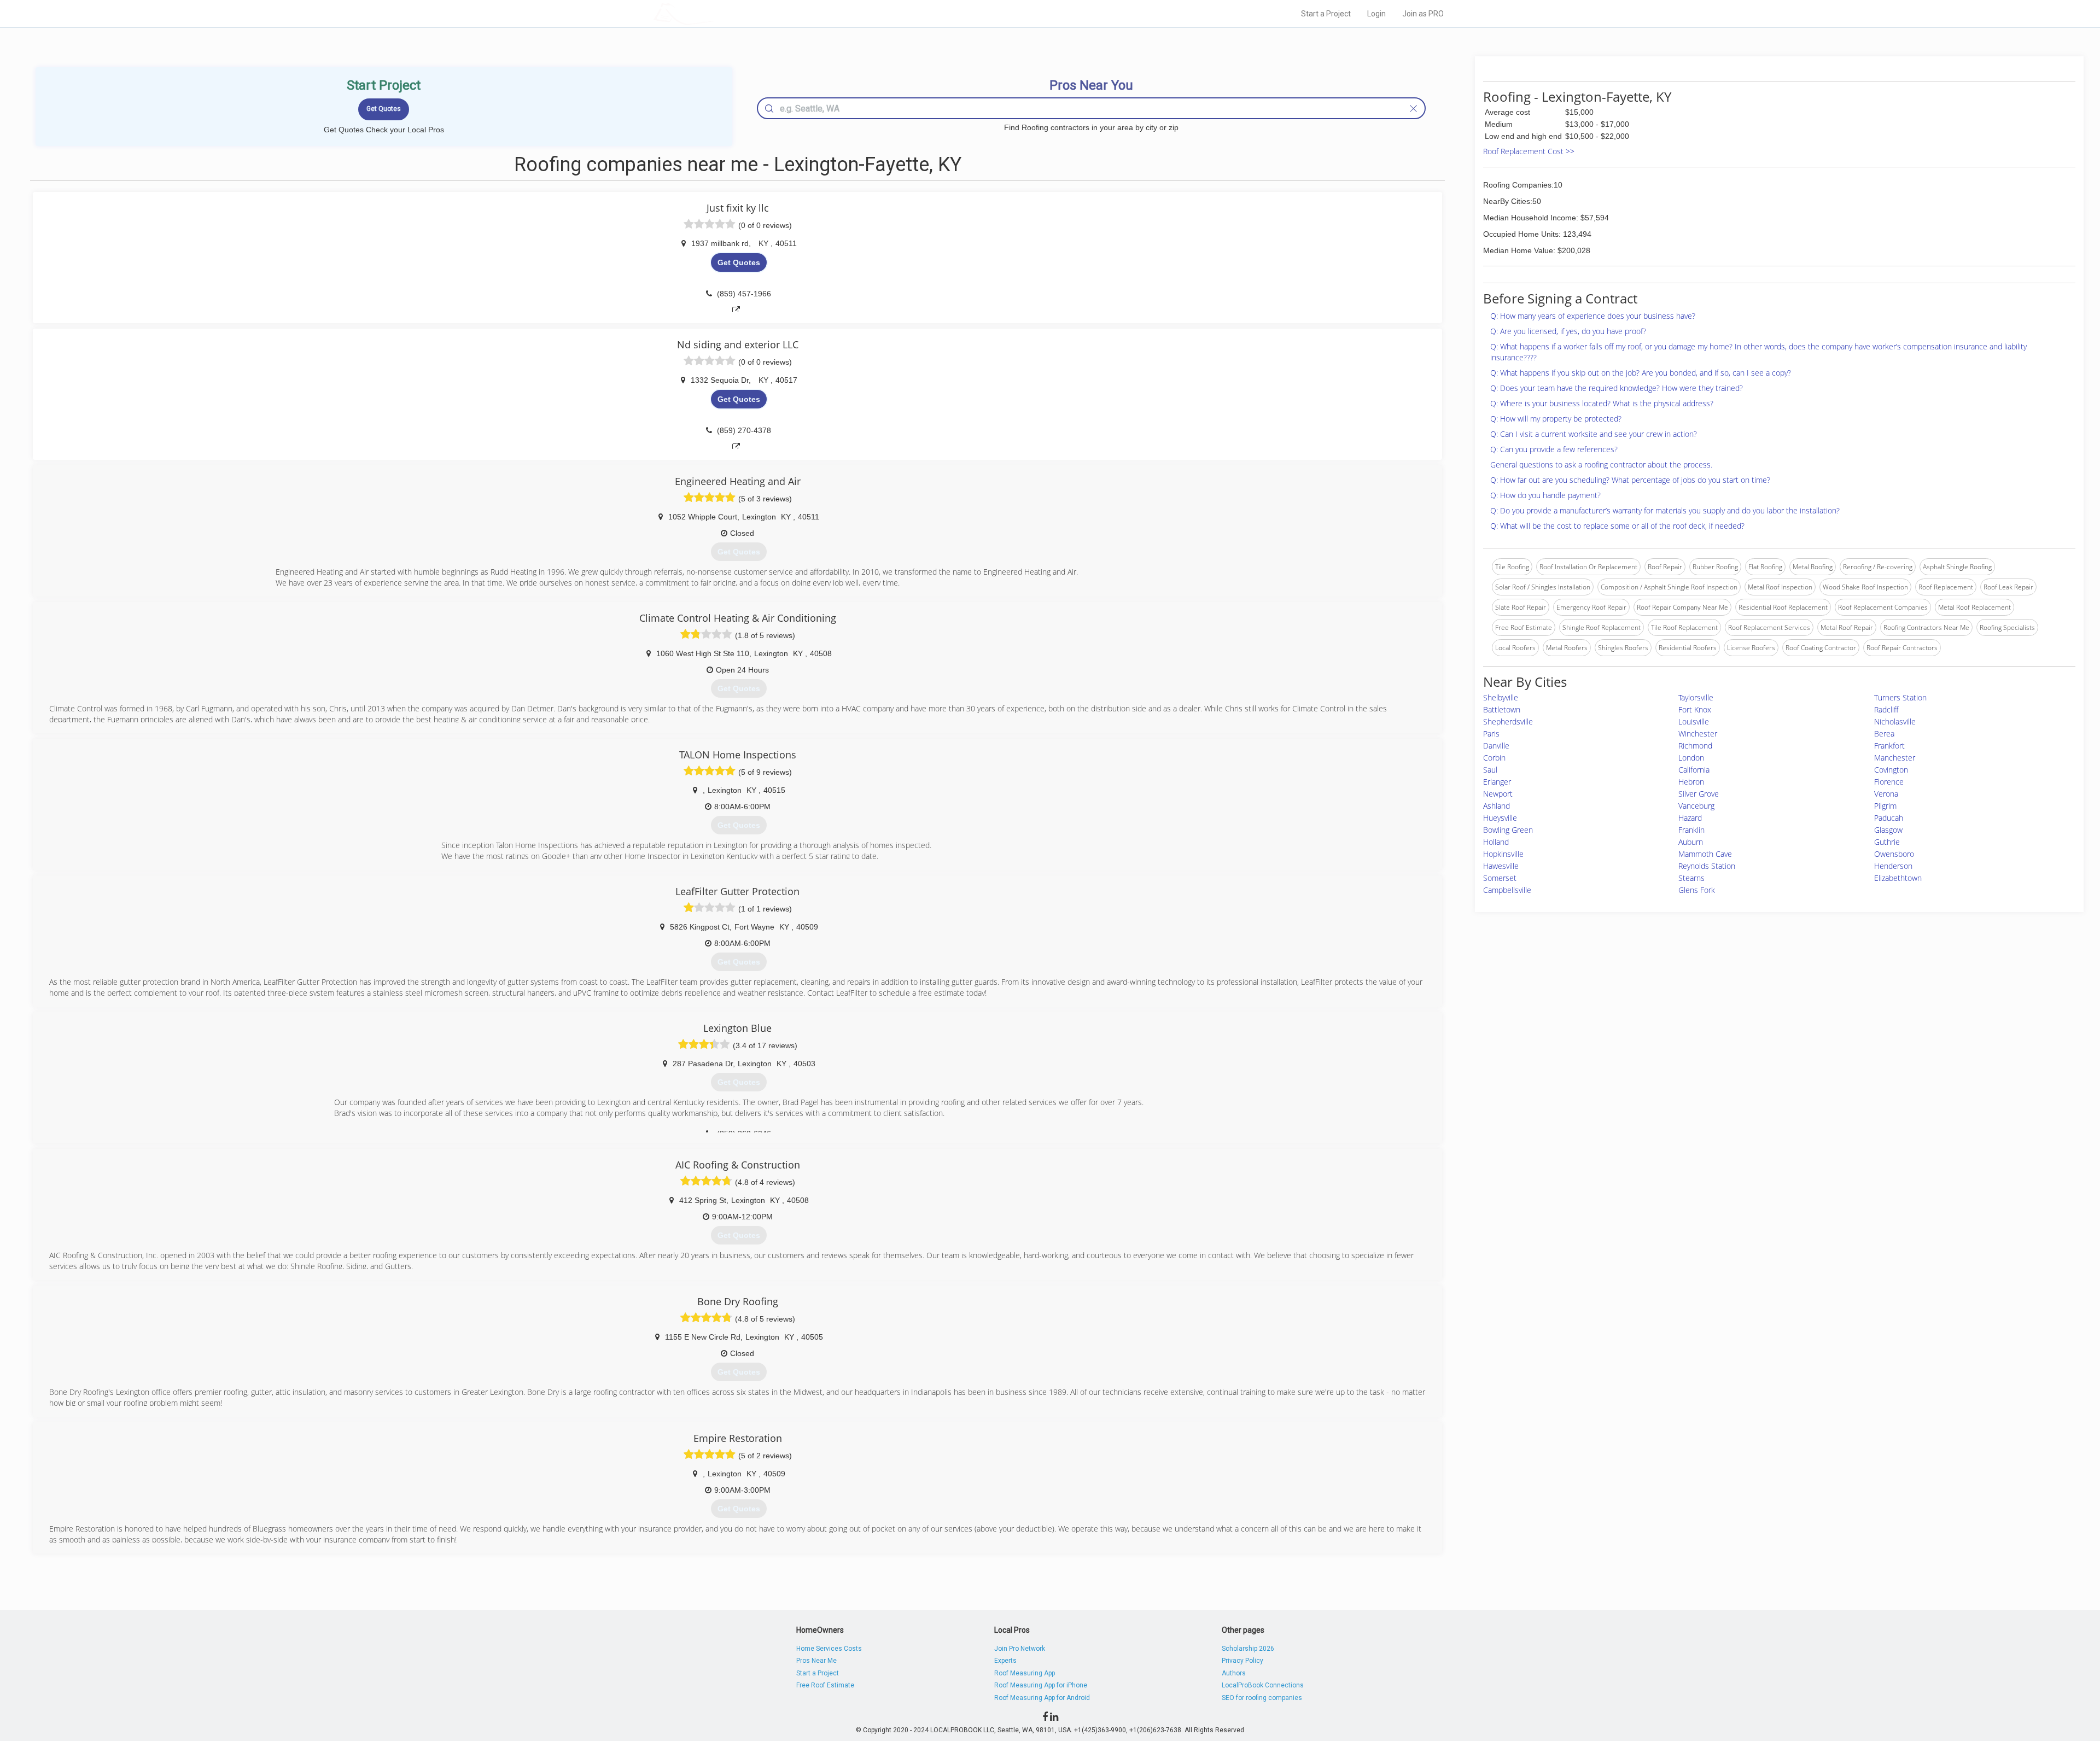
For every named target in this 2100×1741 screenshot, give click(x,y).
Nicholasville (1895, 721)
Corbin (1494, 758)
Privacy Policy (1242, 1661)
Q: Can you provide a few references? (1554, 449)
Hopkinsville (1503, 854)
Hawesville (1501, 866)
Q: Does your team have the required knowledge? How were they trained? (1617, 388)
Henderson (1893, 866)
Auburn (1691, 842)
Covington (1891, 770)
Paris (1491, 734)
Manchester (1895, 758)
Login (1376, 14)
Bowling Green (1508, 830)
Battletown (1502, 709)
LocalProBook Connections (1263, 1685)
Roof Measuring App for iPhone (1041, 1685)
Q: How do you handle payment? (1545, 495)
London (1691, 758)
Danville (1496, 746)
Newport (1498, 794)
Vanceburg (1696, 806)
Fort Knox (1695, 709)
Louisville (1694, 721)
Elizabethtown (1898, 878)
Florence (1889, 782)
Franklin (1691, 830)
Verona (1886, 794)
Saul (1490, 770)
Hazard (1690, 818)
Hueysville (1500, 818)
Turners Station (1900, 697)
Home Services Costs (829, 1649)
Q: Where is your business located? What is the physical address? (1602, 403)
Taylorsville (1696, 697)
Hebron (1691, 782)
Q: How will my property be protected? (1556, 419)
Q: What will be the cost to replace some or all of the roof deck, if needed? (1617, 526)
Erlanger (1497, 782)
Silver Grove (1699, 794)
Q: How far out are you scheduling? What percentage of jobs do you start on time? (1630, 480)
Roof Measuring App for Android (1042, 1698)
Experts (1005, 1661)
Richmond (1695, 746)
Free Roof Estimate (825, 1685)
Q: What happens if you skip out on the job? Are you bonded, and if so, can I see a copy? (1641, 373)
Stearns (1691, 878)
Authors (1234, 1673)
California (1694, 770)
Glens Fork (1697, 890)
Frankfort (1889, 746)
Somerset (1500, 878)
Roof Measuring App (1025, 1673)
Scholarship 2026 (1248, 1649)
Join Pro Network (1020, 1649)
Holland (1496, 842)
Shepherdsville (1508, 721)
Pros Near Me (816, 1661)
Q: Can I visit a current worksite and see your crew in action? (1594, 434)
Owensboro (1894, 854)
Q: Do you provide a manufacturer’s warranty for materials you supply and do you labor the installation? (1665, 510)
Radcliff (1886, 709)
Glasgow (1888, 830)
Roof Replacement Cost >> (1529, 151)
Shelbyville (1501, 697)
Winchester (1698, 734)
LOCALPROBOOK (717, 13)
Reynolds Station (1707, 866)
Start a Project (1326, 14)
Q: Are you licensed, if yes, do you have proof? (1568, 331)
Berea (1884, 734)
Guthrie (1887, 842)
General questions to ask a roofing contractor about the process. (1601, 465)
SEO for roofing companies (1262, 1698)
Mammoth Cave (1705, 854)
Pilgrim (1885, 806)
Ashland (1497, 806)
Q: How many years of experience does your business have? (1593, 316)
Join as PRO (1423, 14)
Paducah (1889, 818)
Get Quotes (739, 262)
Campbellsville (1507, 890)
